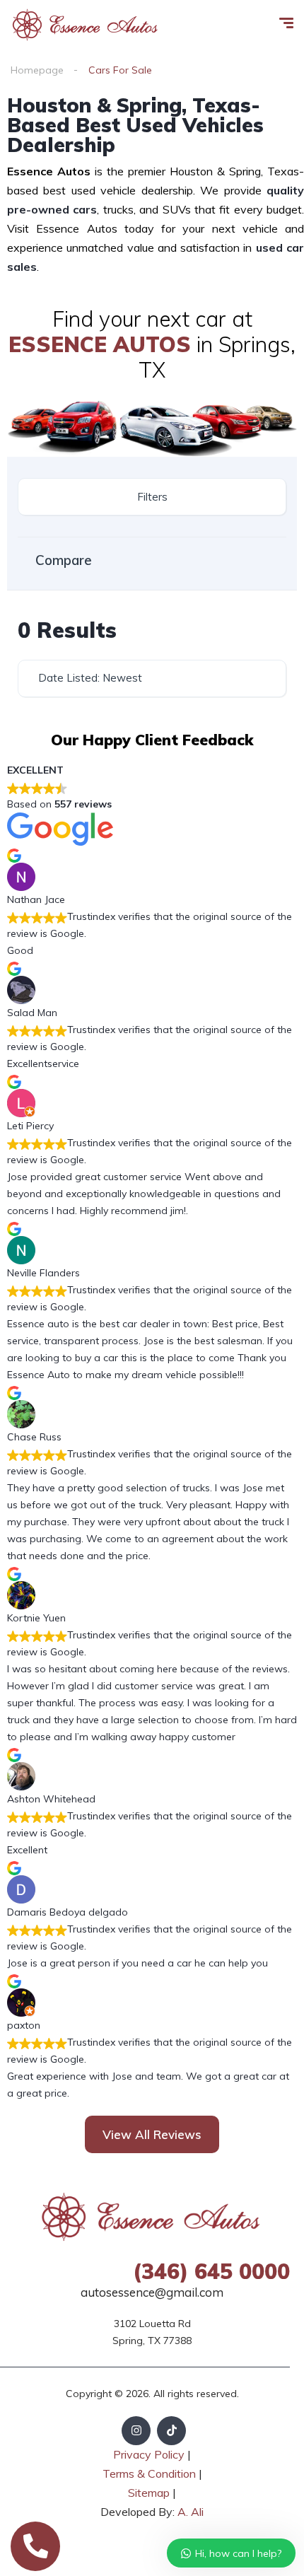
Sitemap (150, 2493)
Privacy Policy (149, 2454)
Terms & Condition (149, 2473)
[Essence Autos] (86, 25)
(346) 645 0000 (211, 2271)
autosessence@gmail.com (152, 2292)
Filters (152, 497)
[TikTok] (171, 2431)
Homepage (37, 70)
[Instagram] (136, 2431)
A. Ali (191, 2512)
